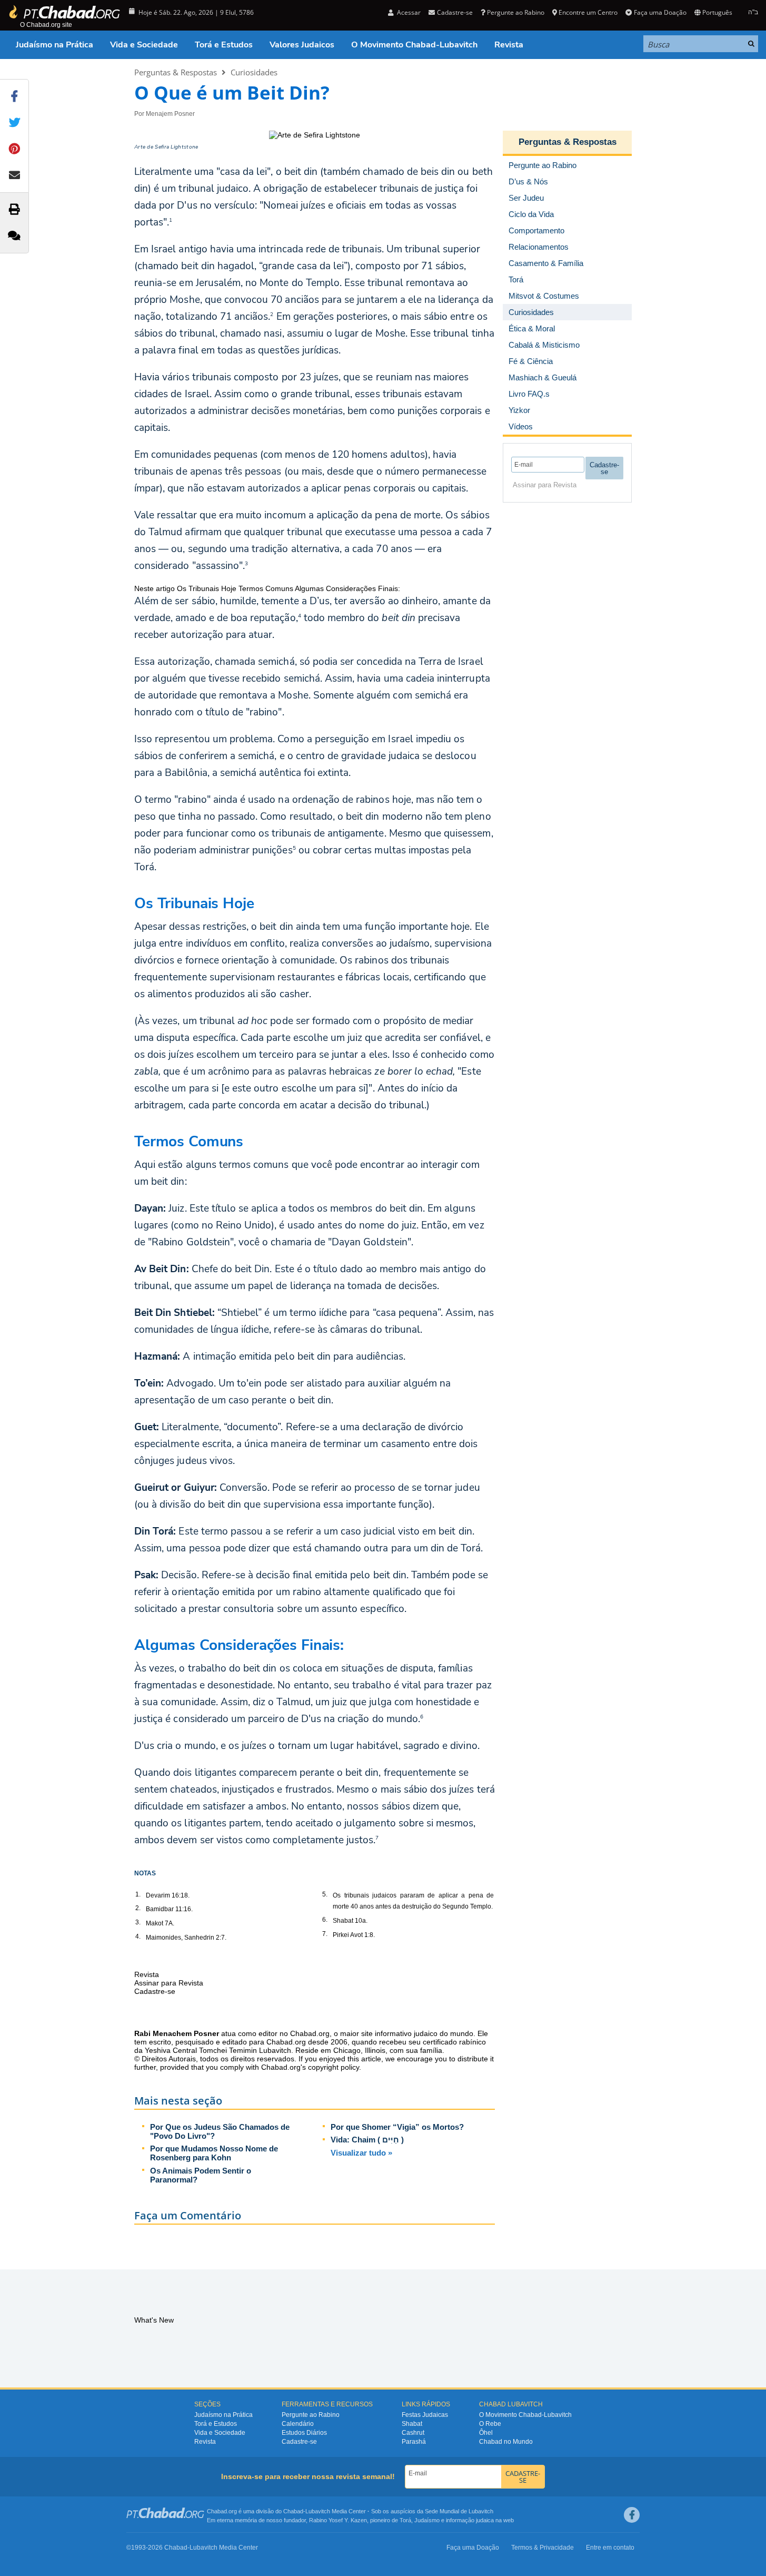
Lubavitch (318, 2511)
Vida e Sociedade (144, 45)
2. (138, 1908)
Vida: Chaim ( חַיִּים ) (367, 2140)
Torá (405, 2520)
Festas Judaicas (425, 2415)
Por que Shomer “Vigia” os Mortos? (397, 2127)
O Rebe (490, 2424)
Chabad (293, 2511)
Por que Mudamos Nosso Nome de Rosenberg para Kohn (214, 2153)
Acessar (408, 12)
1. (138, 1894)
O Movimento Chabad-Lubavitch (414, 45)
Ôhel (486, 2433)
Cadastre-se (299, 2442)
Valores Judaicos (302, 45)
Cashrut (413, 2433)
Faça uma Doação (660, 12)
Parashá (414, 2442)
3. (138, 1922)
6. (325, 1920)
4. (138, 1936)
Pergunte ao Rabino (516, 12)
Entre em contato (610, 2548)
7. (325, 1934)
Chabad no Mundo (506, 2442)
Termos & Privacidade (543, 2548)
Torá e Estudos (224, 45)
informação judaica (470, 2520)
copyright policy (334, 2067)
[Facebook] (632, 2515)
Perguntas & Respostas (176, 72)
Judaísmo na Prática (54, 45)
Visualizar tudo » (361, 2153)
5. (325, 1894)
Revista (509, 45)
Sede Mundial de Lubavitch (459, 2511)
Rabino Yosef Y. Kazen (338, 2520)
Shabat (412, 2424)
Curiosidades (254, 72)
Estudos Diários (304, 2433)
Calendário (298, 2424)
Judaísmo (427, 2520)
